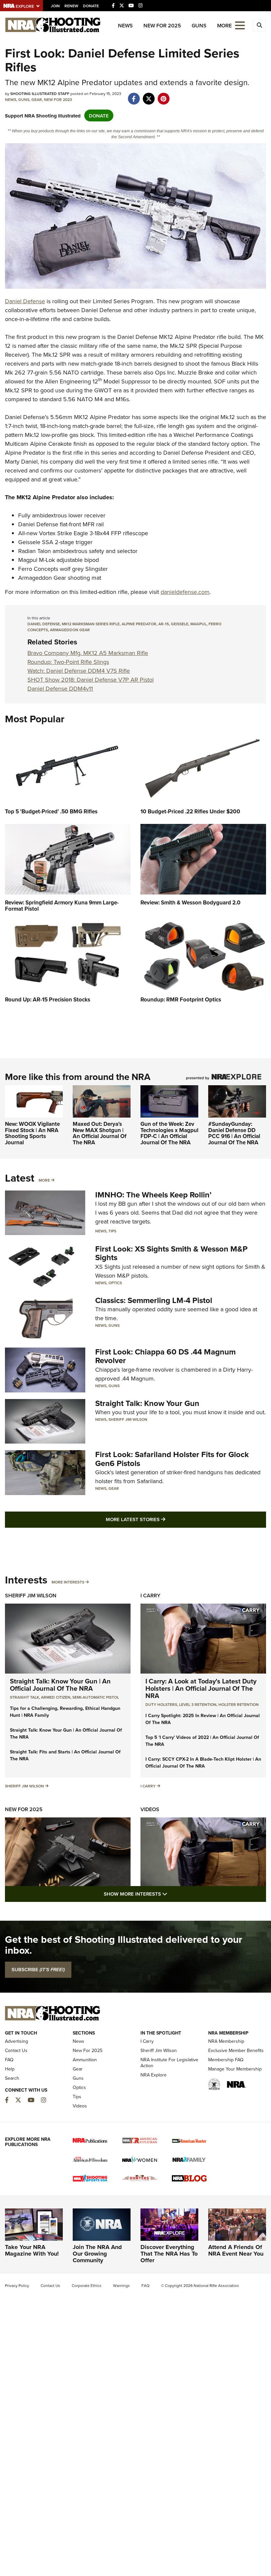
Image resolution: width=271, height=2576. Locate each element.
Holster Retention (239, 1704)
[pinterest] (163, 95)
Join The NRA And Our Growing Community (97, 2254)
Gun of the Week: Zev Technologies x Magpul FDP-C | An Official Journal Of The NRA (169, 1133)
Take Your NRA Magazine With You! (32, 2250)
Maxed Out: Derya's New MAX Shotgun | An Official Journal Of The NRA (100, 1133)
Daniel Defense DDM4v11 (60, 688)
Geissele (180, 624)
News (125, 26)
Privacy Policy (17, 2285)
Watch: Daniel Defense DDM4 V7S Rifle (79, 671)
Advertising (17, 2041)
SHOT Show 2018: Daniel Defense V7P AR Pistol (91, 680)
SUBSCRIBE (38, 1970)
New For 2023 (58, 99)
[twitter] (149, 95)
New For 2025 (162, 26)
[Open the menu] (240, 25)
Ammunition (85, 2060)
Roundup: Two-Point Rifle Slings (68, 662)
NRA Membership (226, 2041)
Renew (71, 6)
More (44, 1180)
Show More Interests (171, 1894)
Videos (150, 1809)
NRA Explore (154, 2075)
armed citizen (56, 1697)
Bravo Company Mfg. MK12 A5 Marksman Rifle (88, 653)
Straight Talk (24, 1697)
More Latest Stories (162, 1519)
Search (12, 2078)
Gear (37, 99)
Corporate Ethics (87, 2285)
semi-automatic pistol (96, 1697)
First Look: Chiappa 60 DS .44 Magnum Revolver (165, 1356)
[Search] (259, 25)
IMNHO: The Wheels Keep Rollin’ (153, 1195)
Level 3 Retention (198, 1704)
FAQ (9, 2060)
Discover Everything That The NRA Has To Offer (169, 2254)
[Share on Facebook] (134, 95)
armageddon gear (70, 630)
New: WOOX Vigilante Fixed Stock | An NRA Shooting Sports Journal (32, 1133)
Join (55, 6)
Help (10, 2069)
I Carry (150, 1596)
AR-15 (164, 624)
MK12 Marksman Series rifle (91, 624)
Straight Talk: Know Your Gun (147, 1403)
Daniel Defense (25, 301)
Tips (112, 1231)
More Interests (68, 1582)
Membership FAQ (226, 2060)
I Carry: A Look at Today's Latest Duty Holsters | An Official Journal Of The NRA (201, 1688)
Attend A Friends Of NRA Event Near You (236, 2250)
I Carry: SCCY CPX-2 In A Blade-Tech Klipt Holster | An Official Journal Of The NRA (203, 1762)
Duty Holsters (161, 1704)
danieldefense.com (185, 592)
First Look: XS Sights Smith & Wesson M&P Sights (171, 1253)
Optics (115, 1283)
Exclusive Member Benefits (236, 2050)
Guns (199, 26)
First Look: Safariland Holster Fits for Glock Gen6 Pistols (172, 1459)
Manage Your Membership (235, 2069)
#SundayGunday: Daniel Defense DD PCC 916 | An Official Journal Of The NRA (234, 1133)
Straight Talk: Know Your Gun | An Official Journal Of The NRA (60, 1685)
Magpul (198, 624)
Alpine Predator (139, 624)
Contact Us (16, 2050)
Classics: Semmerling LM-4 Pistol (154, 1300)
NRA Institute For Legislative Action (169, 2063)
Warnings (121, 2285)
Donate (91, 6)
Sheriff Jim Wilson (128, 1419)
